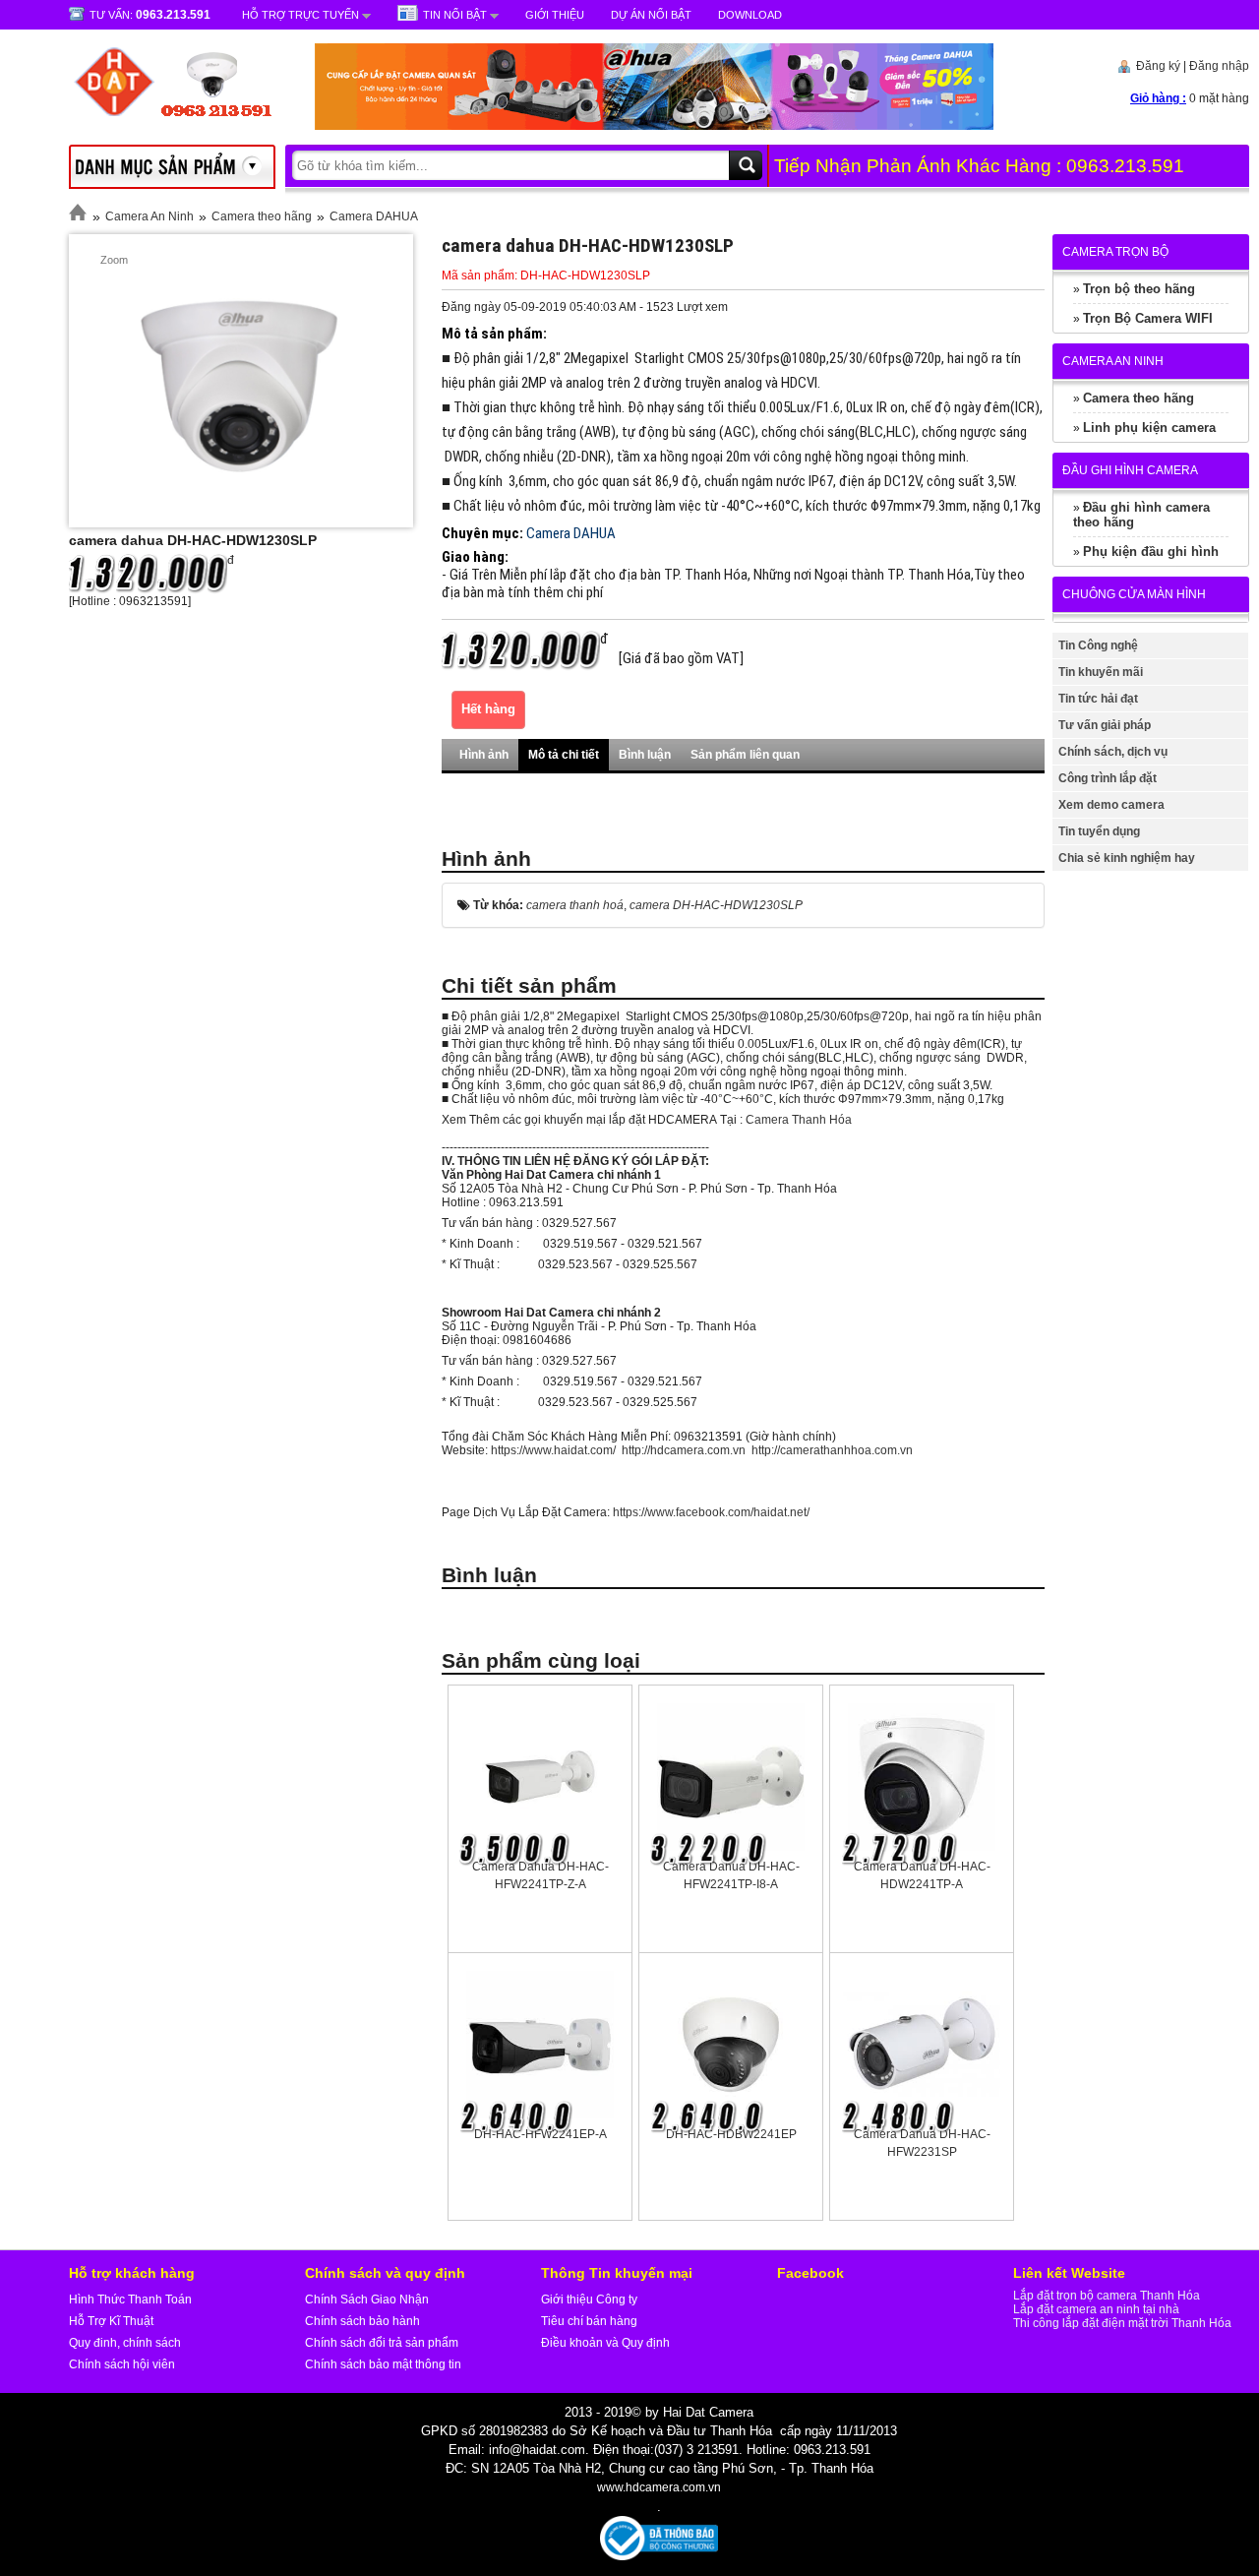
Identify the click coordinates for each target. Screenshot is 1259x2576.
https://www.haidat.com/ (553, 1450)
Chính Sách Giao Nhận (367, 2300)
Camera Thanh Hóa (799, 1120)
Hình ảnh (484, 755)
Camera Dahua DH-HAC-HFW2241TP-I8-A (731, 1875)
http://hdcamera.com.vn (684, 1450)
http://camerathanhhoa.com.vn (832, 1450)
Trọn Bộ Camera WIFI (1148, 318)
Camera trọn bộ (1115, 252)
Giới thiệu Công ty (589, 2300)
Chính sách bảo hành (362, 2321)
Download (750, 15)
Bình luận (645, 755)
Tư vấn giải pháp (1105, 725)
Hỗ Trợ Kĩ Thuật (111, 2321)
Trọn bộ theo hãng (1139, 289)
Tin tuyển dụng (1099, 831)
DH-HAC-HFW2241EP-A (540, 2134)
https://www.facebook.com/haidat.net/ (711, 1512)
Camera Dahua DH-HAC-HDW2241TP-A (922, 1875)
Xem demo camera (1111, 805)
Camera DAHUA (374, 216)
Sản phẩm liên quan (745, 755)
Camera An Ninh (150, 216)
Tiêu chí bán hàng (589, 2321)
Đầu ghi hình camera (1130, 470)
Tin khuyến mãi (1101, 672)
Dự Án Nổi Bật (651, 15)
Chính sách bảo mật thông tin (383, 2364)
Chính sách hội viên (122, 2364)
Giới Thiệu (555, 15)
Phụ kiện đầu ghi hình (1151, 552)
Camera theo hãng (262, 216)
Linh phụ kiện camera (1149, 428)
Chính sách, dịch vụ (1113, 752)
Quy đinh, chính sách (125, 2343)
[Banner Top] (634, 126)
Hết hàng (488, 709)
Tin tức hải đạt (1098, 699)
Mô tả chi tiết (564, 755)
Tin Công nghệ (1098, 645)
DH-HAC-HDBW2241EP (731, 2134)
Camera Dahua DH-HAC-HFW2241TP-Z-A (540, 1875)
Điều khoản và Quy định (605, 2343)
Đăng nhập (1219, 66)
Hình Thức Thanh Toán (130, 2300)
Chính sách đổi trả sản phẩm (382, 2343)
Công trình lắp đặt (1108, 778)
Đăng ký (1158, 66)
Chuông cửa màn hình (1134, 594)
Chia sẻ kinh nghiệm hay (1127, 858)
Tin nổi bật (455, 15)
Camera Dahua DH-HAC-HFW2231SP (922, 2143)
